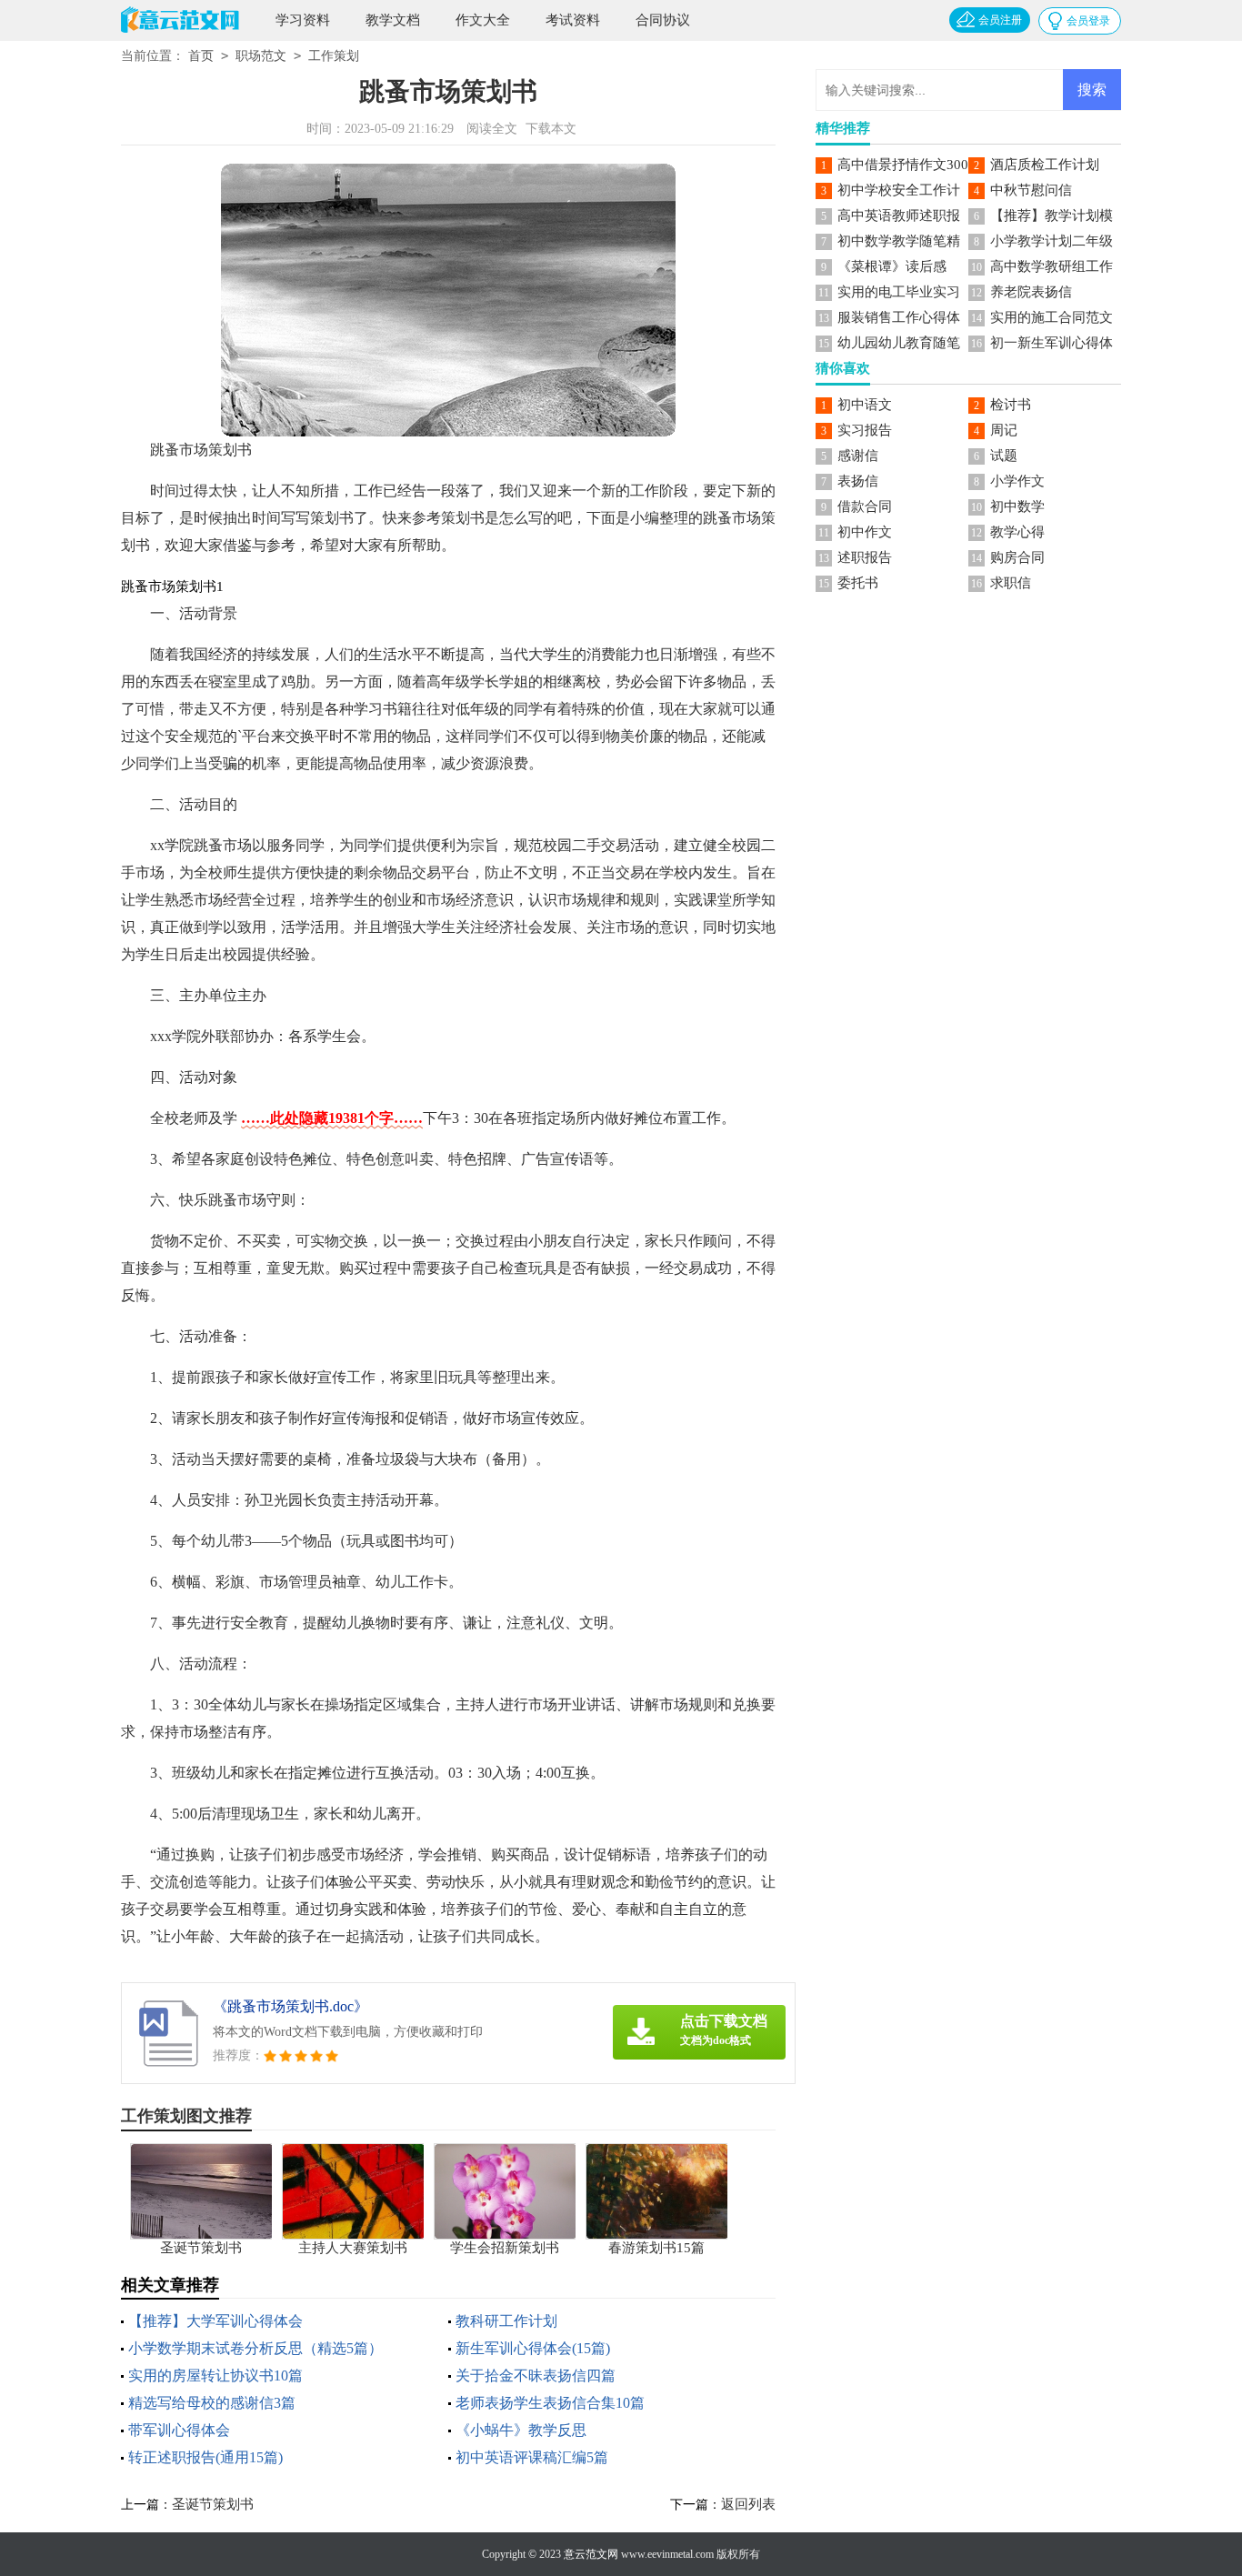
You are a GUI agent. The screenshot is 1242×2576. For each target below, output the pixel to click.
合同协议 (663, 20)
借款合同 (865, 506)
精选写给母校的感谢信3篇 (212, 2403)
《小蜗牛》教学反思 (521, 2430)
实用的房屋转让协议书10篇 (215, 2376)
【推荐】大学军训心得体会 (215, 2321)
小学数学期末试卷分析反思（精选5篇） (255, 2348)
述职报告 (865, 557)
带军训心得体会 (179, 2430)
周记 (1004, 430)
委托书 (858, 583)
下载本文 (551, 129)
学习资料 (303, 20)
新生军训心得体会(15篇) (533, 2348)
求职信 (1011, 583)
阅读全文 (492, 129)
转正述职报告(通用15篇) (205, 2457)
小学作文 (1017, 481)
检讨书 (1011, 405)
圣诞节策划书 (213, 2504)
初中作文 (865, 532)
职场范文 (261, 56)
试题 (1004, 456)
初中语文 (865, 405)
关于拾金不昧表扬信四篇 (536, 2376)
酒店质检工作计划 (1045, 165)
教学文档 (393, 20)
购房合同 (1017, 557)
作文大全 (483, 20)
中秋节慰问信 (1031, 190)
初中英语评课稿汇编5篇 (532, 2457)
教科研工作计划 (506, 2321)
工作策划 (334, 56)
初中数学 (1017, 506)
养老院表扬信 (1031, 292)
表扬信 (858, 481)
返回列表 (748, 2504)
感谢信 (858, 456)
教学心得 (1017, 532)
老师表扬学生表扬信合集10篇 (550, 2403)
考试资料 (573, 20)
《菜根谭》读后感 (892, 266)
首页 (201, 56)
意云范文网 (591, 2554)
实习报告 (865, 430)
